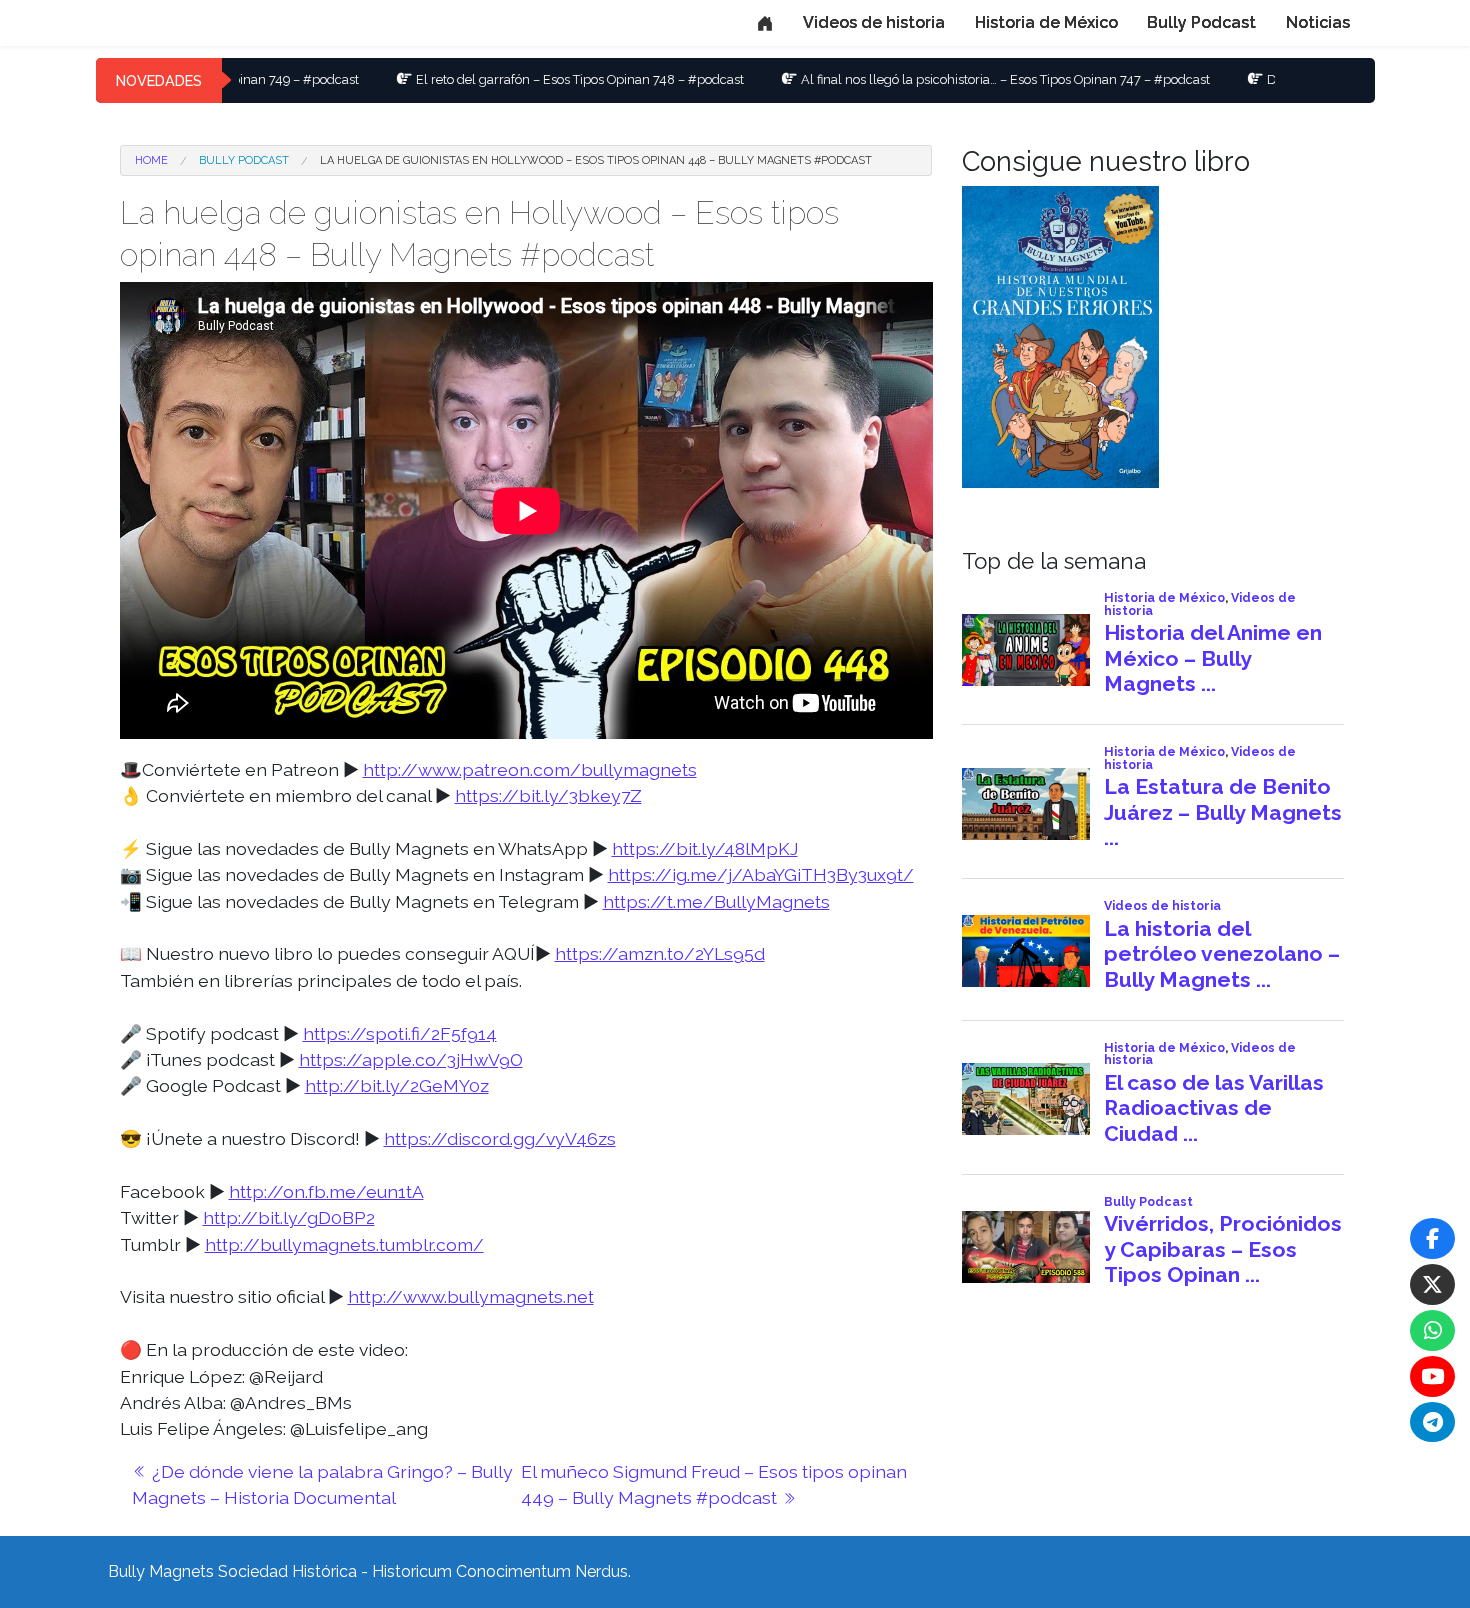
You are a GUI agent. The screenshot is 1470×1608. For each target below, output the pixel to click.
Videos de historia (874, 22)
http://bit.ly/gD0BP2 (289, 1217)
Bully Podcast (1201, 22)
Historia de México (1046, 22)
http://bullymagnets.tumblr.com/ (344, 1244)
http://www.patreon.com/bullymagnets (530, 769)
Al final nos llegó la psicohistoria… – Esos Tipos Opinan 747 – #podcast (918, 79)
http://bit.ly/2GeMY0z (397, 1085)
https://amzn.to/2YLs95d (660, 953)
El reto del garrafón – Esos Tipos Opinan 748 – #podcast (493, 79)
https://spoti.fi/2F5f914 (400, 1033)
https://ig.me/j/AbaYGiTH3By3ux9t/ (761, 874)
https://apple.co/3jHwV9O (411, 1059)
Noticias (1318, 22)
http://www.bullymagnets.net (471, 1296)
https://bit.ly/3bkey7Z (548, 795)
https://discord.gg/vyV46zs (500, 1138)
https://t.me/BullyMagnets (716, 901)
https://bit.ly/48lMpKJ (705, 848)
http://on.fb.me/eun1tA (326, 1191)
